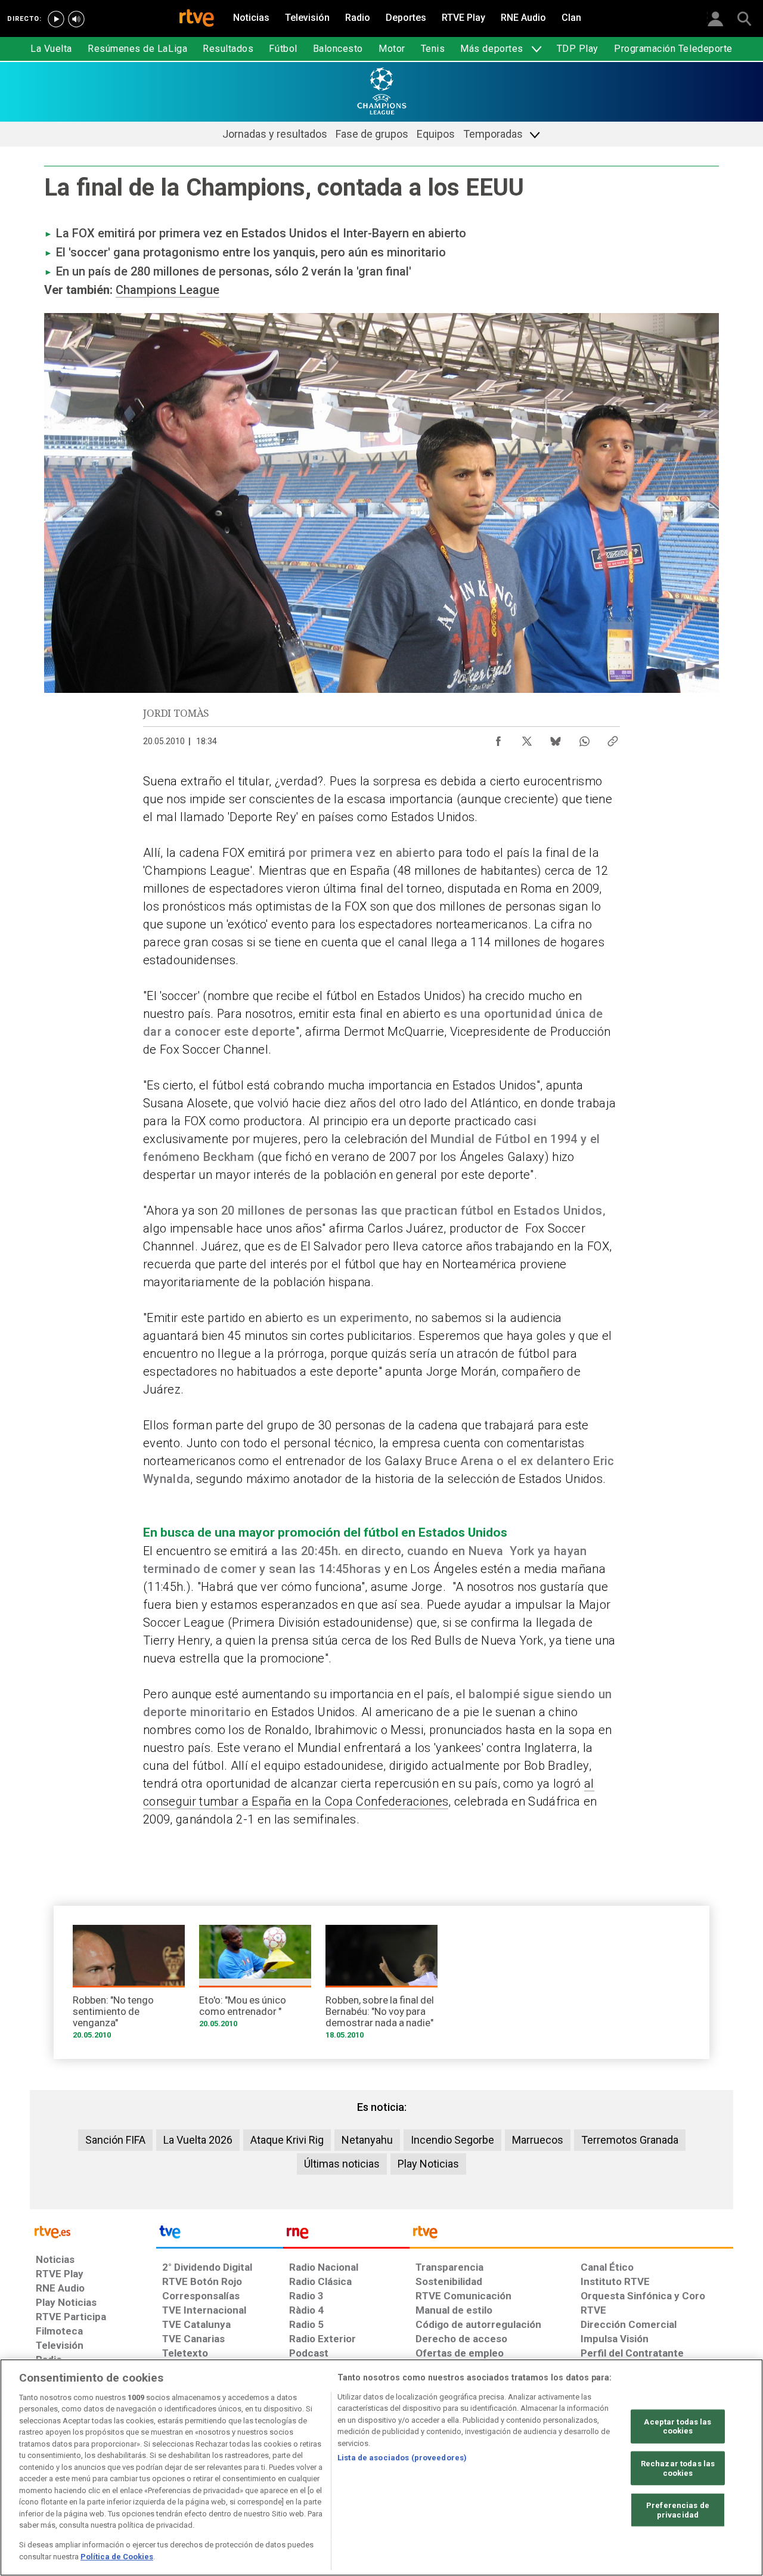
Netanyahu (367, 2140)
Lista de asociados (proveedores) (402, 2458)
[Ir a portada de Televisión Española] (219, 2235)
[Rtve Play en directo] (56, 19)
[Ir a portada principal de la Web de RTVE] (93, 2231)
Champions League (168, 290)
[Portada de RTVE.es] (197, 19)
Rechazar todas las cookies (678, 2468)
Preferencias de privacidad (678, 2510)
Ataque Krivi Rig (287, 2140)
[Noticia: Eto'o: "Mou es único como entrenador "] (255, 1981)
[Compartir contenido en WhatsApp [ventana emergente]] (584, 738)
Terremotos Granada (630, 2140)
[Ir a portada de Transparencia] (571, 2235)
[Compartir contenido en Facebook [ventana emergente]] (498, 738)
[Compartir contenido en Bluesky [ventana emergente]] (556, 738)
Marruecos (538, 2140)
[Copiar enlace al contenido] (613, 738)
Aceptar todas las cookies (677, 2427)
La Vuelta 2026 (198, 2140)
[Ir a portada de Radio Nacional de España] (346, 2235)
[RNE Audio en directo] (76, 19)
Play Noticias (428, 2164)
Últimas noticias (342, 2164)
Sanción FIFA (115, 2140)
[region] (381, 2467)
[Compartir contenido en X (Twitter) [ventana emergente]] (527, 738)
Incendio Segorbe (452, 2140)
